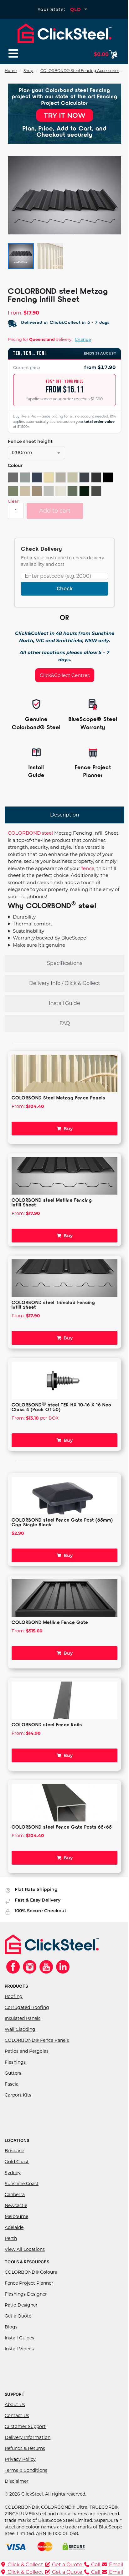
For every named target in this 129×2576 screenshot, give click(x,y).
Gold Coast (17, 2175)
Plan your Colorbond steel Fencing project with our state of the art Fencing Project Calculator (65, 96)
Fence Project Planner (29, 2297)
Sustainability (28, 945)
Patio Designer (21, 2319)
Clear (13, 501)
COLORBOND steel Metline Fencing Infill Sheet (52, 1216)
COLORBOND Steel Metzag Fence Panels (58, 1111)
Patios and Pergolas (27, 2065)
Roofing (14, 2010)
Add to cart (55, 511)
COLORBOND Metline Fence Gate (50, 1636)
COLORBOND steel (30, 833)
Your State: (51, 9)
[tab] (64, 815)
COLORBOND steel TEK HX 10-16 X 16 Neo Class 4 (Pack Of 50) (61, 1421)
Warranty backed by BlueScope (49, 952)
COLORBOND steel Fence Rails (47, 1738)
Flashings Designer (26, 2308)
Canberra (15, 2208)
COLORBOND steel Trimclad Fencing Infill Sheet (53, 1318)
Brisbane (14, 2164)
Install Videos (19, 2363)
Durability (24, 931)
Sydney (13, 2186)
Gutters (13, 2087)
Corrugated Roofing (27, 2021)
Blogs (11, 2341)
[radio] (13, 477)
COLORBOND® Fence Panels (37, 2054)
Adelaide (14, 2241)
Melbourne (16, 2230)
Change (83, 339)
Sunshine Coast (22, 2197)
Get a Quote (18, 2330)
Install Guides (19, 2352)
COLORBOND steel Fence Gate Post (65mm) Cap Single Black (53, 1536)
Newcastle (16, 2219)
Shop (28, 71)
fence (88, 868)
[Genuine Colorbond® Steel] (36, 704)
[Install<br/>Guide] (36, 752)
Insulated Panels (23, 2032)
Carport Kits (18, 2109)
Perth (11, 2252)
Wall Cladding (20, 2043)
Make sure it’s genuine (39, 959)
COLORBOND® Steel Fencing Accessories (80, 71)
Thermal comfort (33, 937)
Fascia (12, 2098)
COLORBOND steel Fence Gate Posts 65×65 (62, 1841)
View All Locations (25, 2263)
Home (11, 71)
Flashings (15, 2076)
